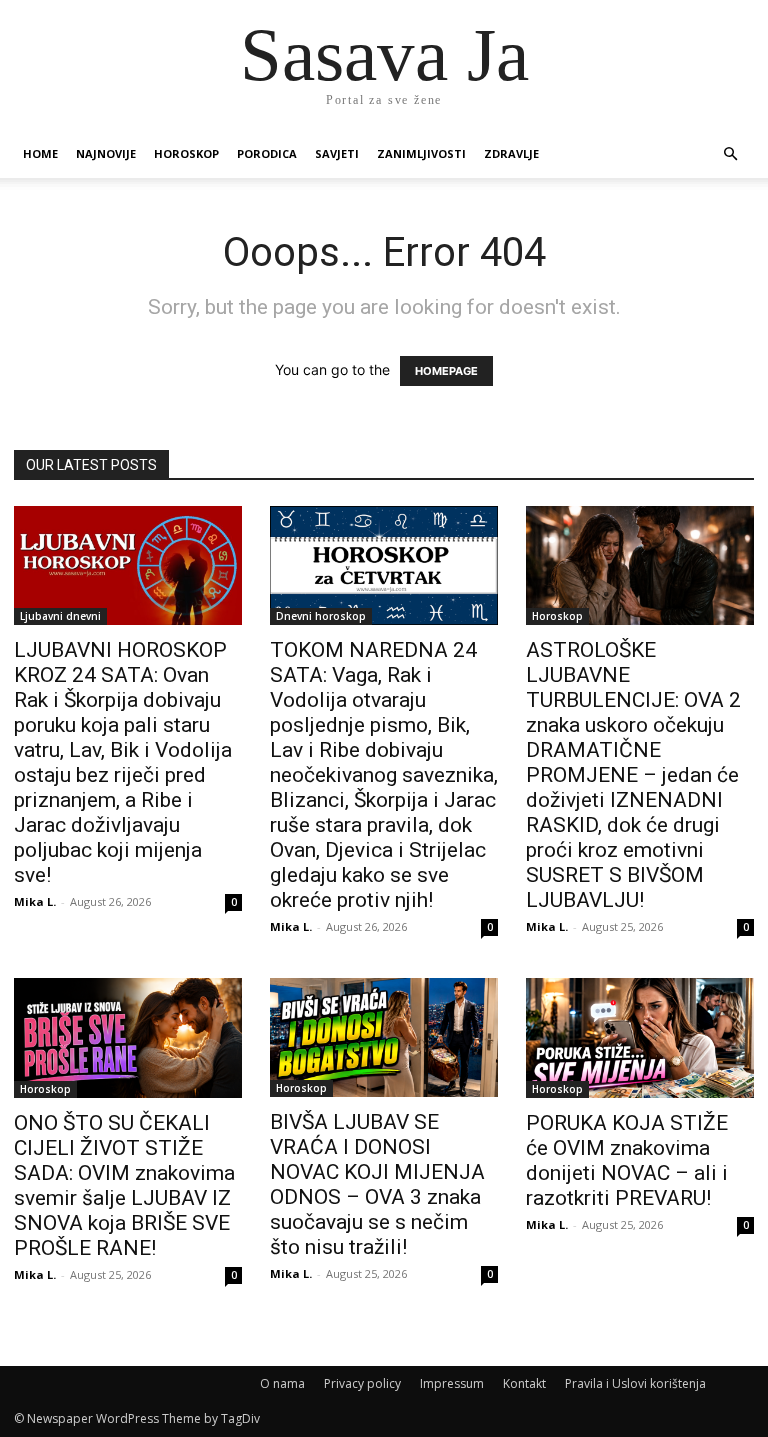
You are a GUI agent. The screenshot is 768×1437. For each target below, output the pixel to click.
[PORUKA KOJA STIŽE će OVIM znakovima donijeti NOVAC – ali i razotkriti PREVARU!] (640, 1038)
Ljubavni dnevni (60, 616)
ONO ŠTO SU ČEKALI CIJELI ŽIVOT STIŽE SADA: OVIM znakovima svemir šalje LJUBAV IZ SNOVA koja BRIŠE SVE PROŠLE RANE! (124, 1185)
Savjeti (337, 153)
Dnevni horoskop (321, 616)
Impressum (452, 1383)
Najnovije (106, 153)
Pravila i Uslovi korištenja (635, 1383)
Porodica (267, 153)
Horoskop (186, 153)
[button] (730, 154)
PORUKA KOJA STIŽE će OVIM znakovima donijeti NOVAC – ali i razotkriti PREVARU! (627, 1160)
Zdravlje (511, 153)
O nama (282, 1383)
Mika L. (35, 901)
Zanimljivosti (421, 153)
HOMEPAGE (446, 371)
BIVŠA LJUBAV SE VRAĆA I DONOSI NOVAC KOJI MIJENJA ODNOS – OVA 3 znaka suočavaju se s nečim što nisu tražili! (377, 1184)
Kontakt (524, 1383)
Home (40, 153)
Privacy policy (362, 1383)
